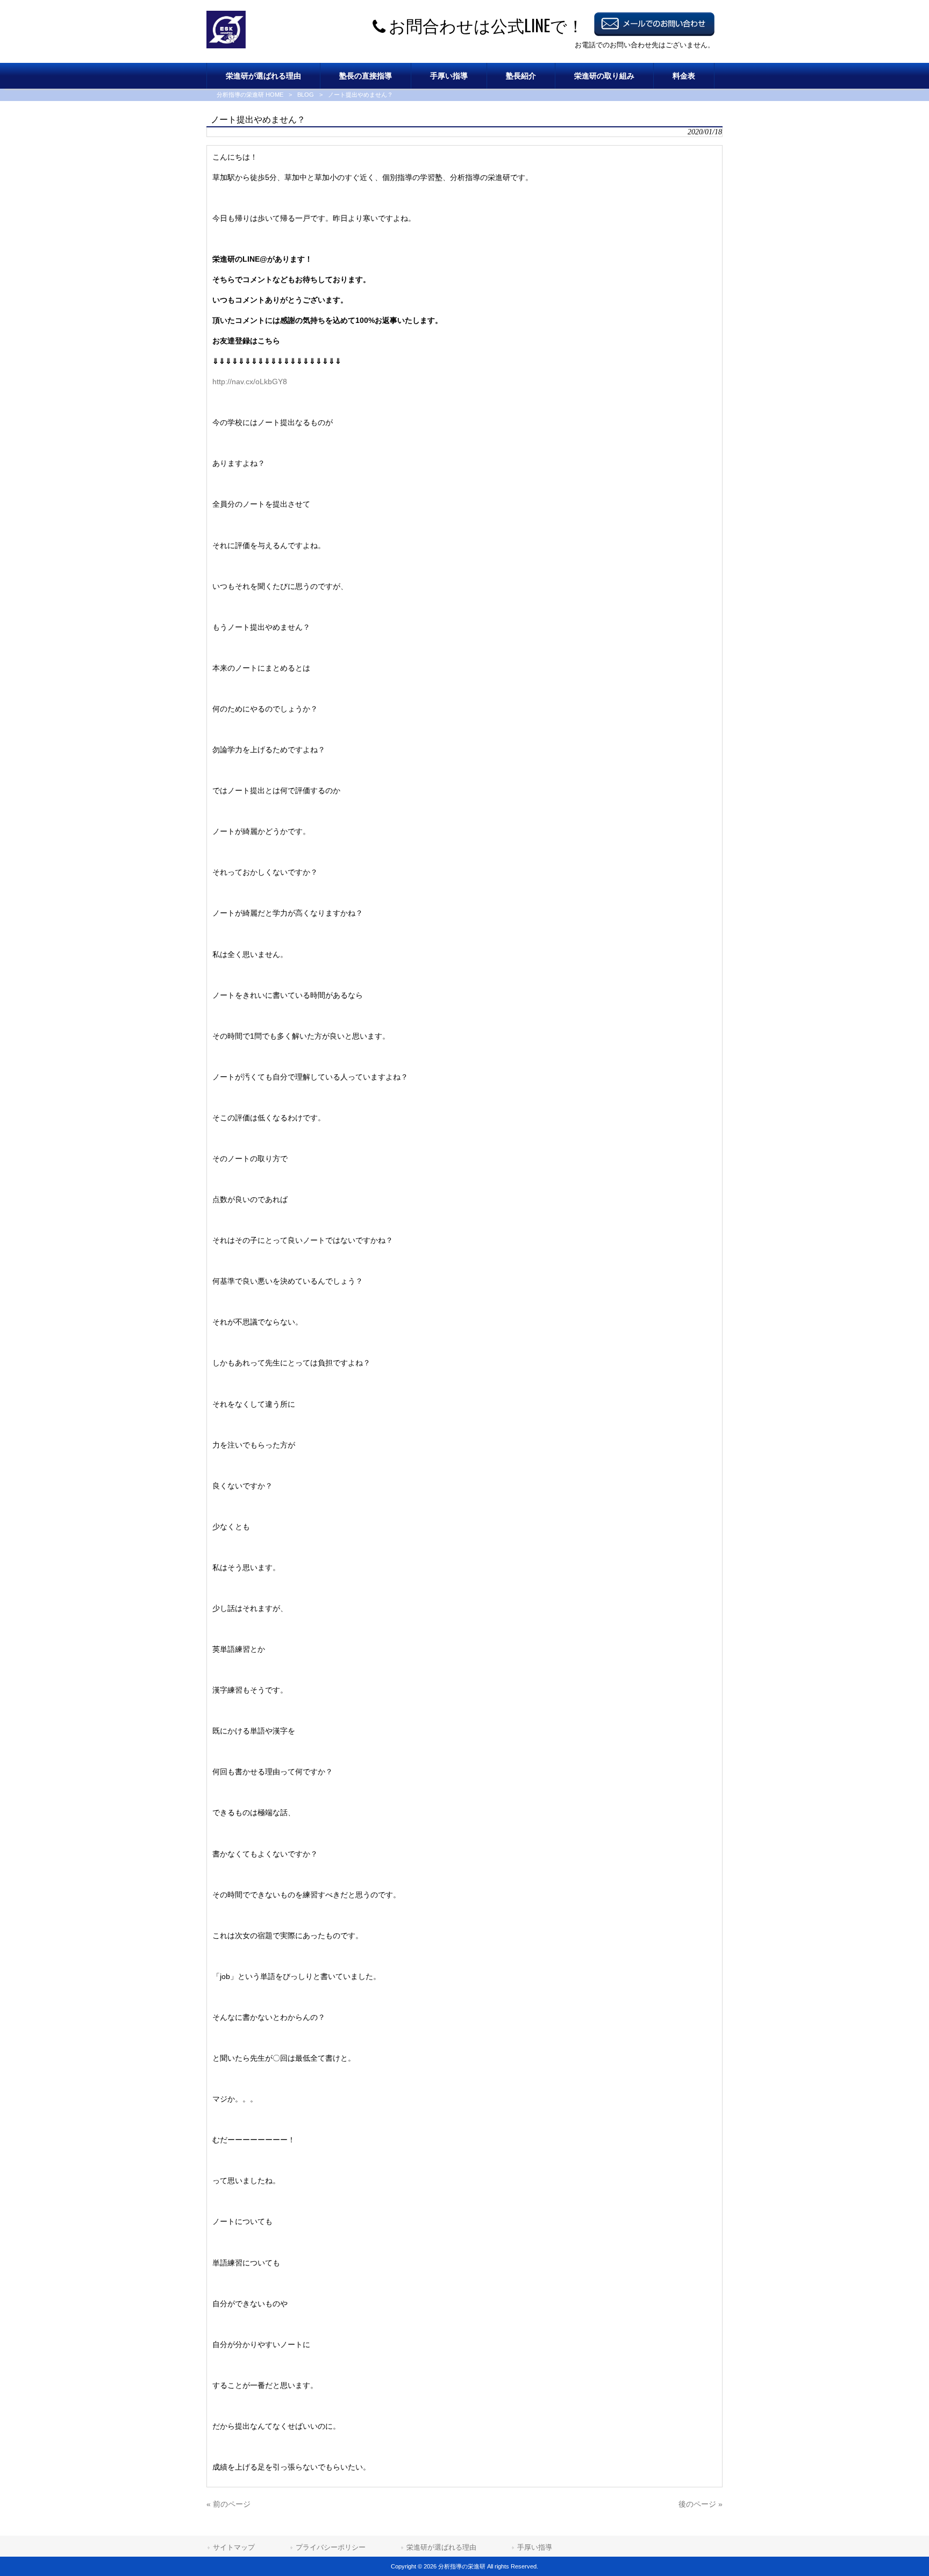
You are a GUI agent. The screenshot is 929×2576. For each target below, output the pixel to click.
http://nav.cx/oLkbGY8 (250, 382)
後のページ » (701, 2504)
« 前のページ (228, 2504)
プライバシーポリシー (331, 2547)
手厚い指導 (535, 2547)
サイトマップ (234, 2547)
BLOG (306, 95)
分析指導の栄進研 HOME (250, 95)
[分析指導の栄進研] (226, 46)
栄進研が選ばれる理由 (441, 2547)
